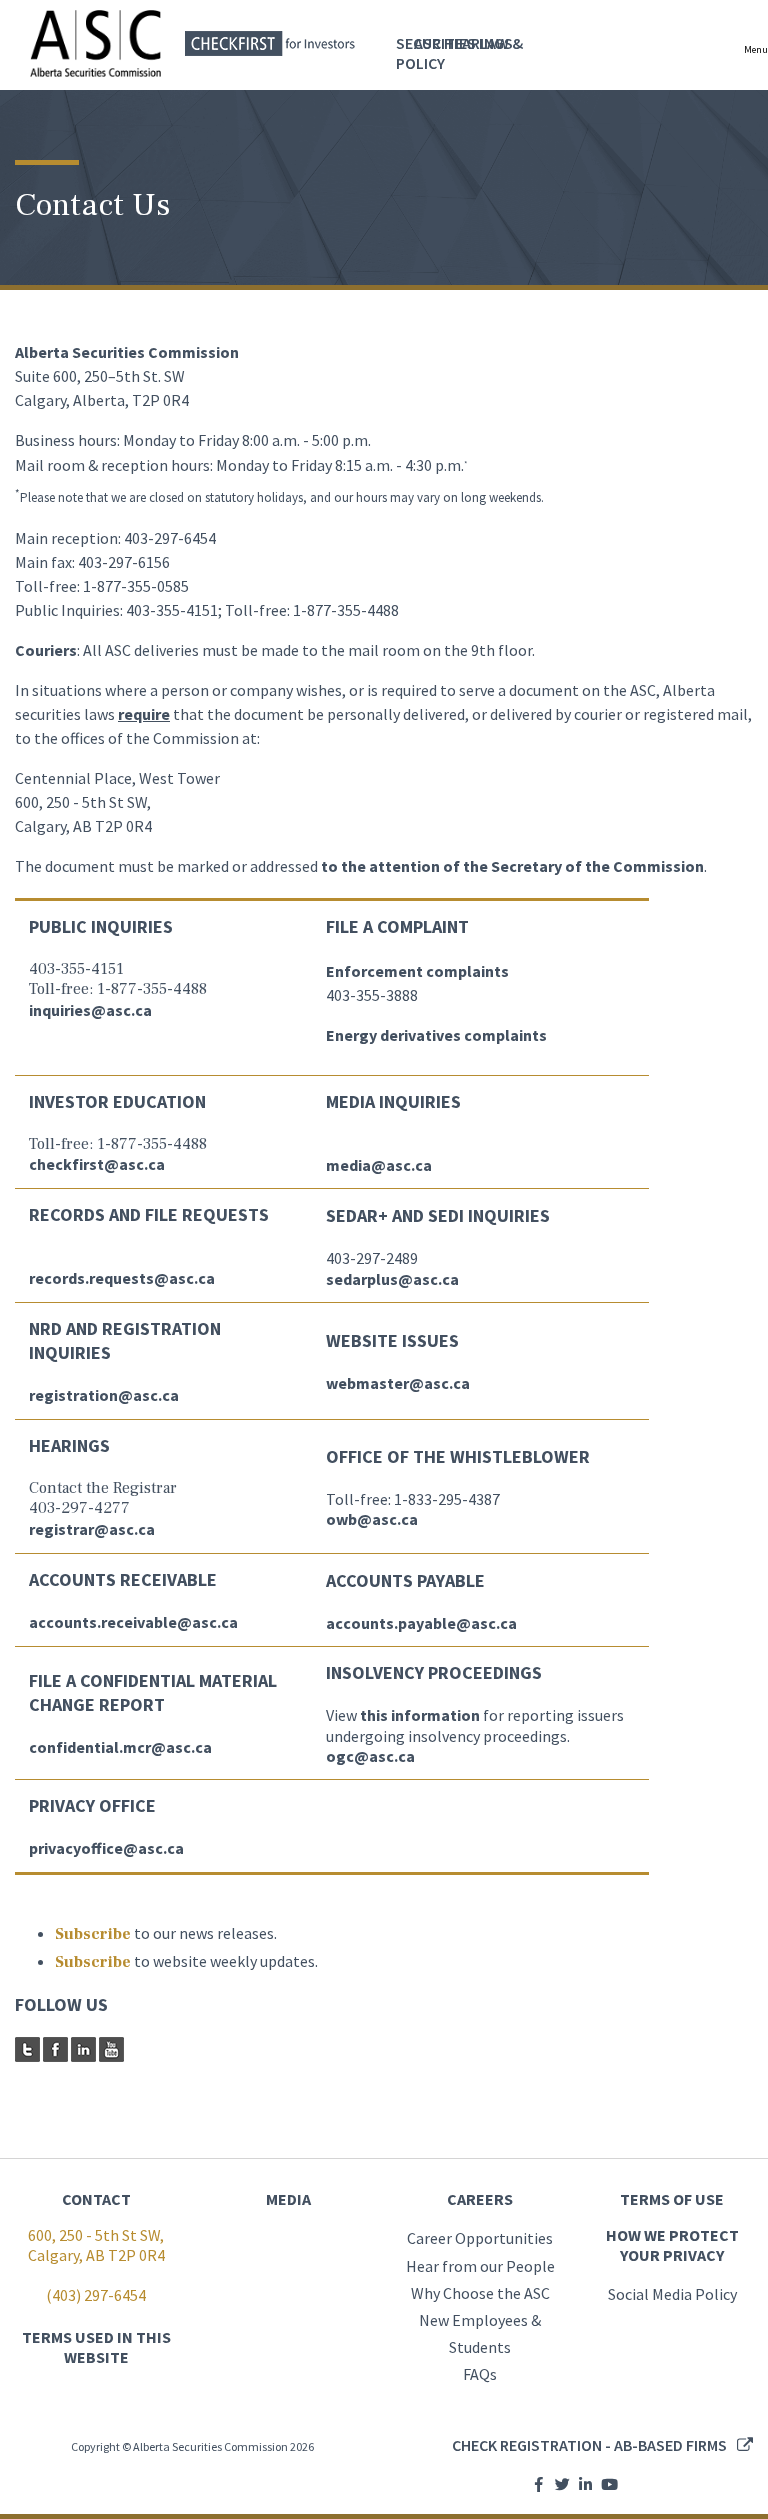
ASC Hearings (463, 43)
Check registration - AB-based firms (589, 2445)
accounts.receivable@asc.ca (133, 1622)
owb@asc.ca (372, 1519)
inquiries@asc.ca (90, 1010)
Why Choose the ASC (480, 2293)
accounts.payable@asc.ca (421, 1623)
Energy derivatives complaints (436, 1035)
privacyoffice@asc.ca (106, 1848)
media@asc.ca (379, 1165)
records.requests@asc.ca (122, 1278)
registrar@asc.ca (92, 1529)
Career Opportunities (480, 2238)
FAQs (480, 2374)
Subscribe (93, 1934)
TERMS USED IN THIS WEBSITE (96, 2347)
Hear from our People (480, 2266)
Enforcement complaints (417, 971)
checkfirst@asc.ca (97, 1164)
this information (420, 1715)
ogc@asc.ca (370, 1756)
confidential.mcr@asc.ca (120, 1747)
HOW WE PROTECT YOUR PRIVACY (672, 2245)
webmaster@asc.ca (398, 1383)
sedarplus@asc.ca (392, 1279)
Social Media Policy (672, 2294)
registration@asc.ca (104, 1395)
